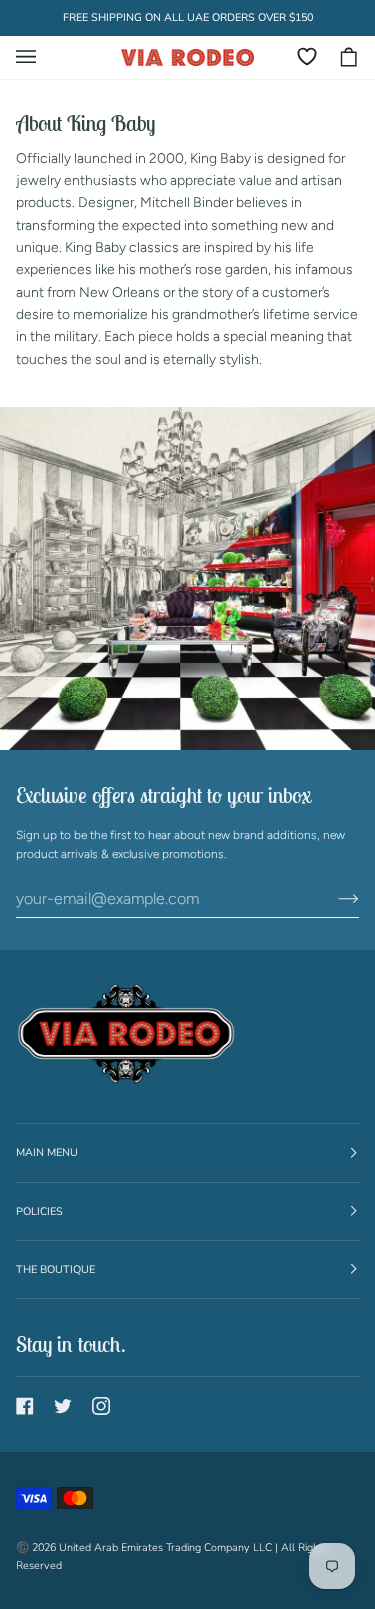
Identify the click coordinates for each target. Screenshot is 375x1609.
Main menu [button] (47, 1152)
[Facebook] (25, 1406)
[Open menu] (36, 57)
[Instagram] (101, 1406)
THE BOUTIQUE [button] (55, 1269)
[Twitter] (63, 1406)
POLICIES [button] (39, 1211)
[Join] (332, 899)
